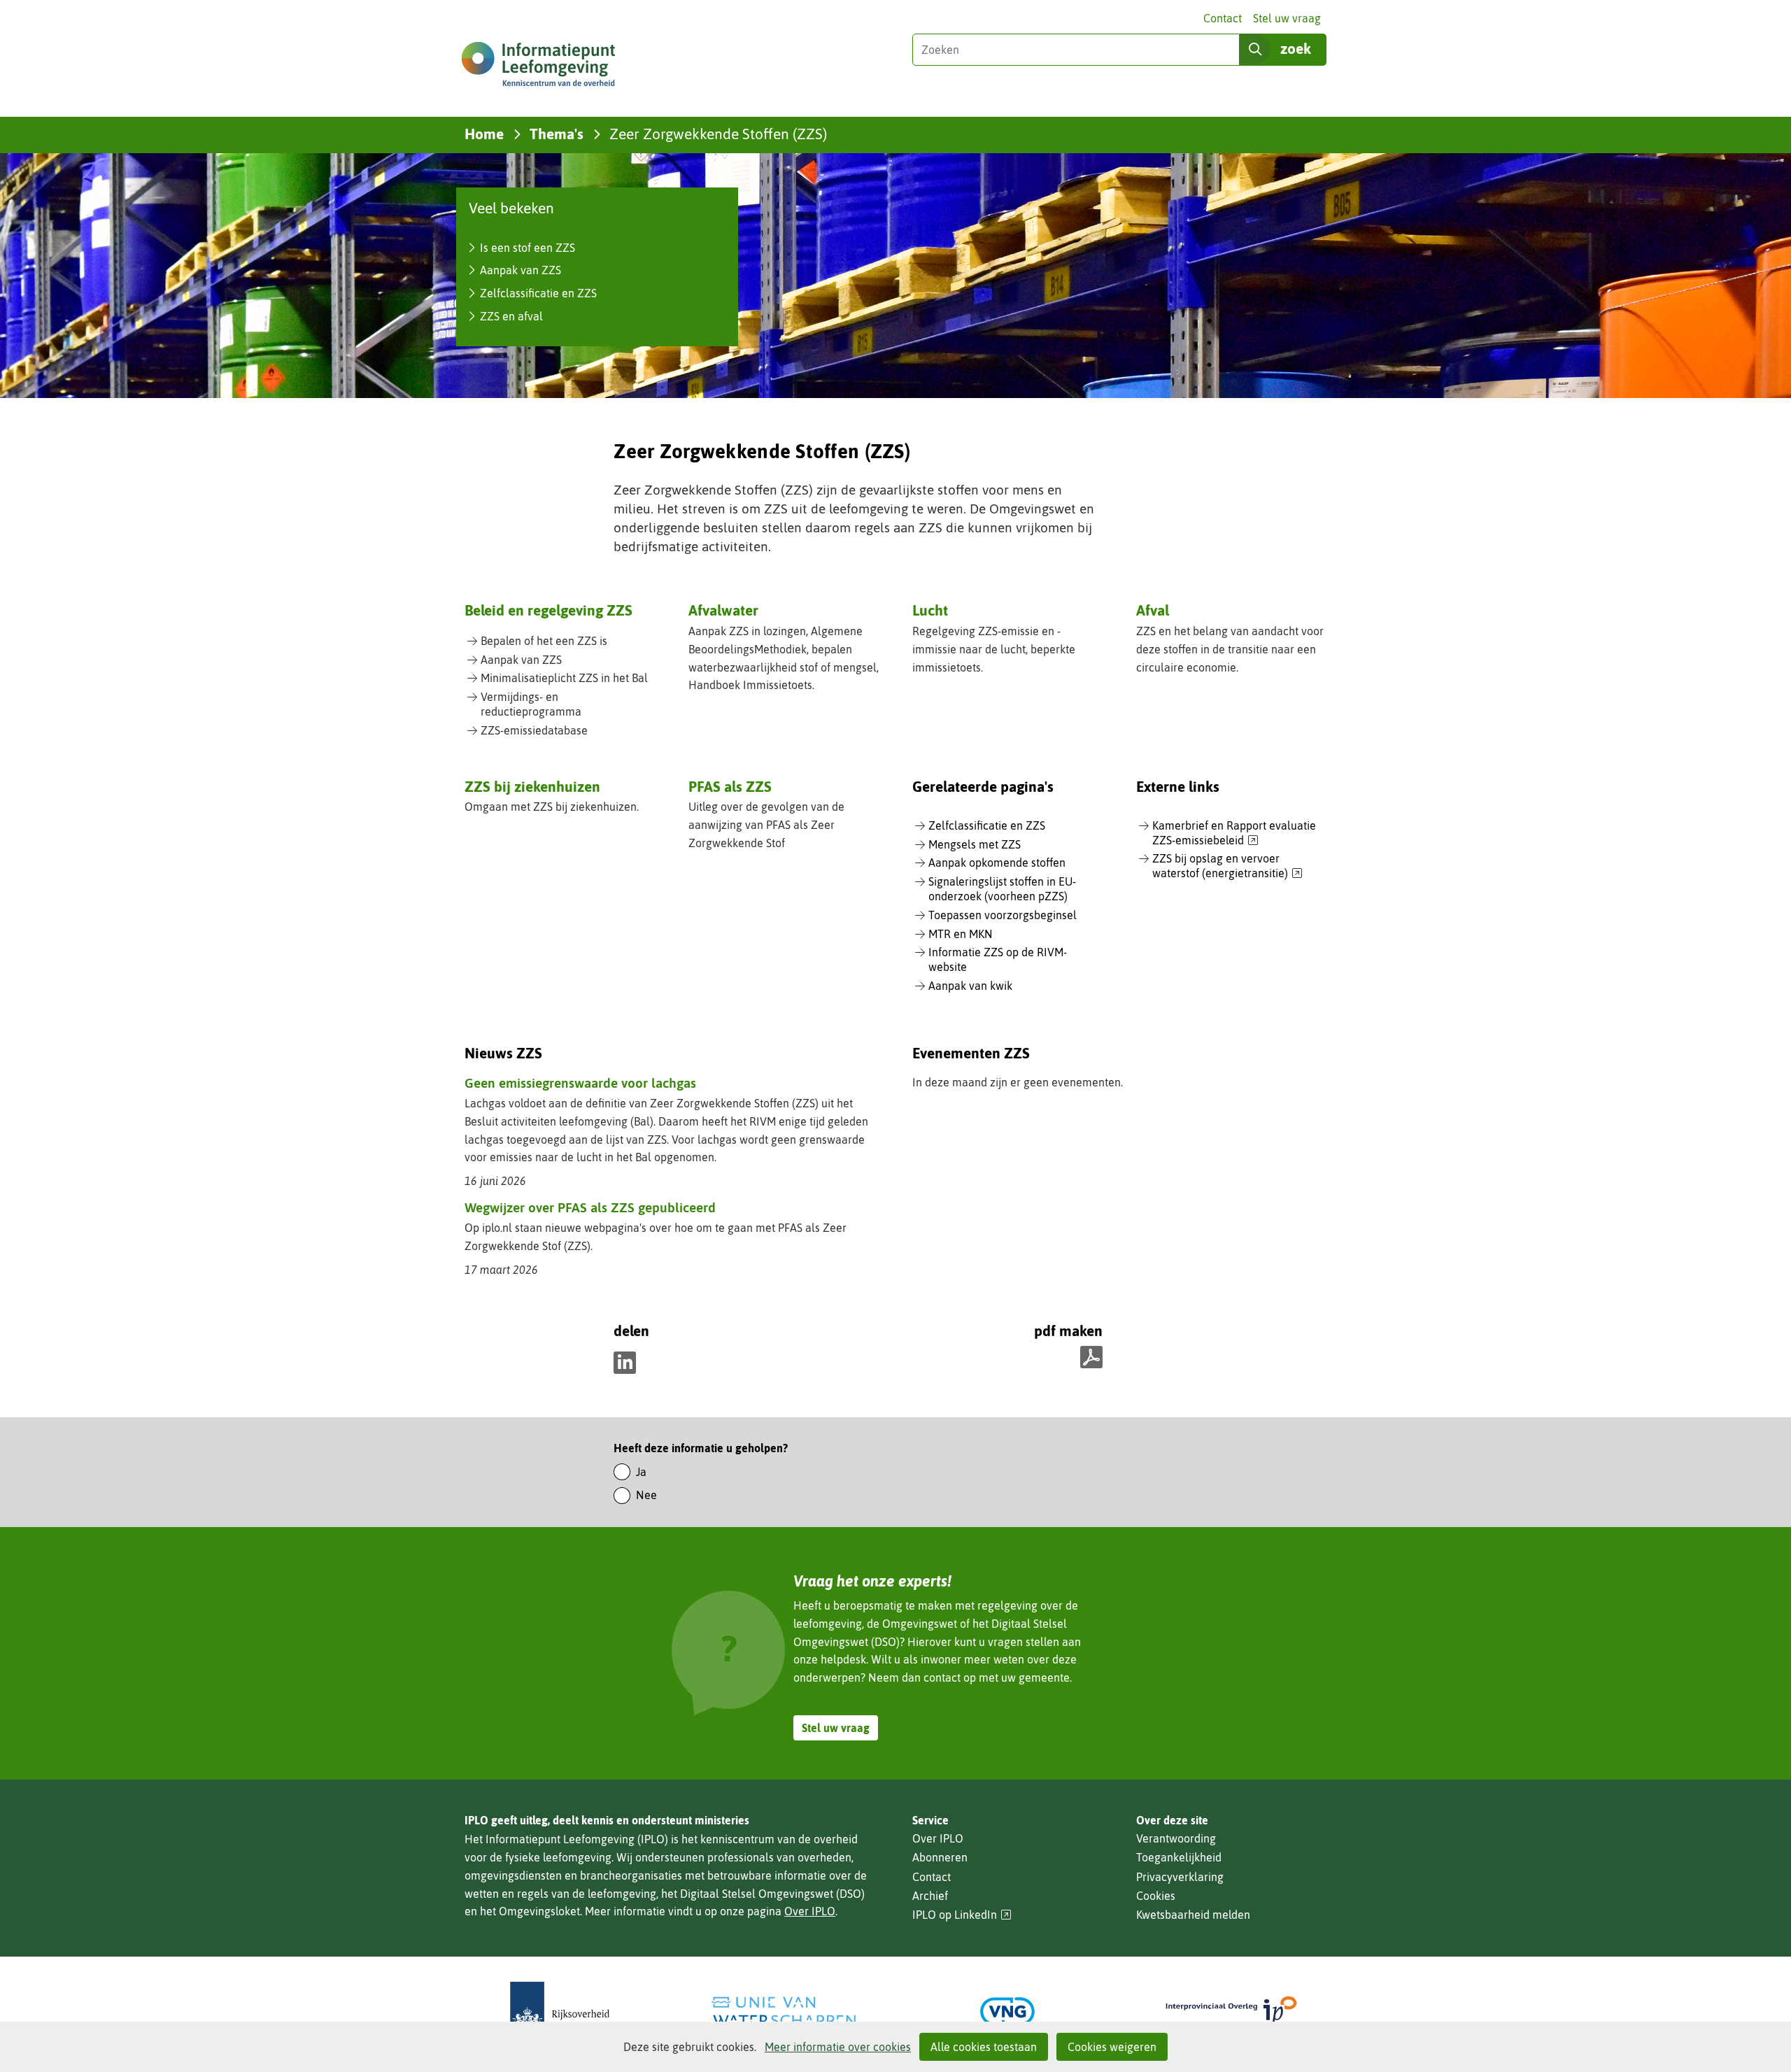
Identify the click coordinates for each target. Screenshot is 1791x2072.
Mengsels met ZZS (975, 844)
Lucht (930, 610)
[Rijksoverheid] (560, 2011)
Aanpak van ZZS (521, 270)
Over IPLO (810, 1911)
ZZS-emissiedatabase (534, 730)
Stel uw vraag (1287, 18)
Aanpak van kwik (970, 986)
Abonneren (940, 1857)
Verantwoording (1176, 1838)
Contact (1223, 18)
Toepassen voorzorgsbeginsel (1003, 915)
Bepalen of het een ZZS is (544, 641)
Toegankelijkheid (1179, 1857)
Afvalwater (723, 610)
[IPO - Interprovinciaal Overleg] (1231, 2011)
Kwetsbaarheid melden (1193, 1915)
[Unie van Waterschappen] (784, 2011)
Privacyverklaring (1180, 1877)
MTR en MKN (961, 934)
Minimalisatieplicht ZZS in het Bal (564, 678)
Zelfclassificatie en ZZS (538, 293)
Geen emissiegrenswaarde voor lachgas (580, 1083)
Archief (930, 1896)
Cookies (1156, 1896)
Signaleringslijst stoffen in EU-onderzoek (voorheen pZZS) (1002, 889)
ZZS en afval (511, 316)
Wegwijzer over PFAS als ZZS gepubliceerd (590, 1207)
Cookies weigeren (1112, 2047)
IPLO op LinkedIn (962, 1915)
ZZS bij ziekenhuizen (532, 786)
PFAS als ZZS (730, 786)
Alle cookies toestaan (984, 2047)
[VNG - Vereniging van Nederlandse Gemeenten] (1007, 2011)
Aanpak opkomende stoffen (997, 863)
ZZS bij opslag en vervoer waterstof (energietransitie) (1227, 866)
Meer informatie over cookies (838, 2047)
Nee (646, 1495)
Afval (1153, 610)
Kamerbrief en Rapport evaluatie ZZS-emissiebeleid (1234, 833)
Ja (641, 1472)
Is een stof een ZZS (528, 248)
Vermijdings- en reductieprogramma (531, 704)
